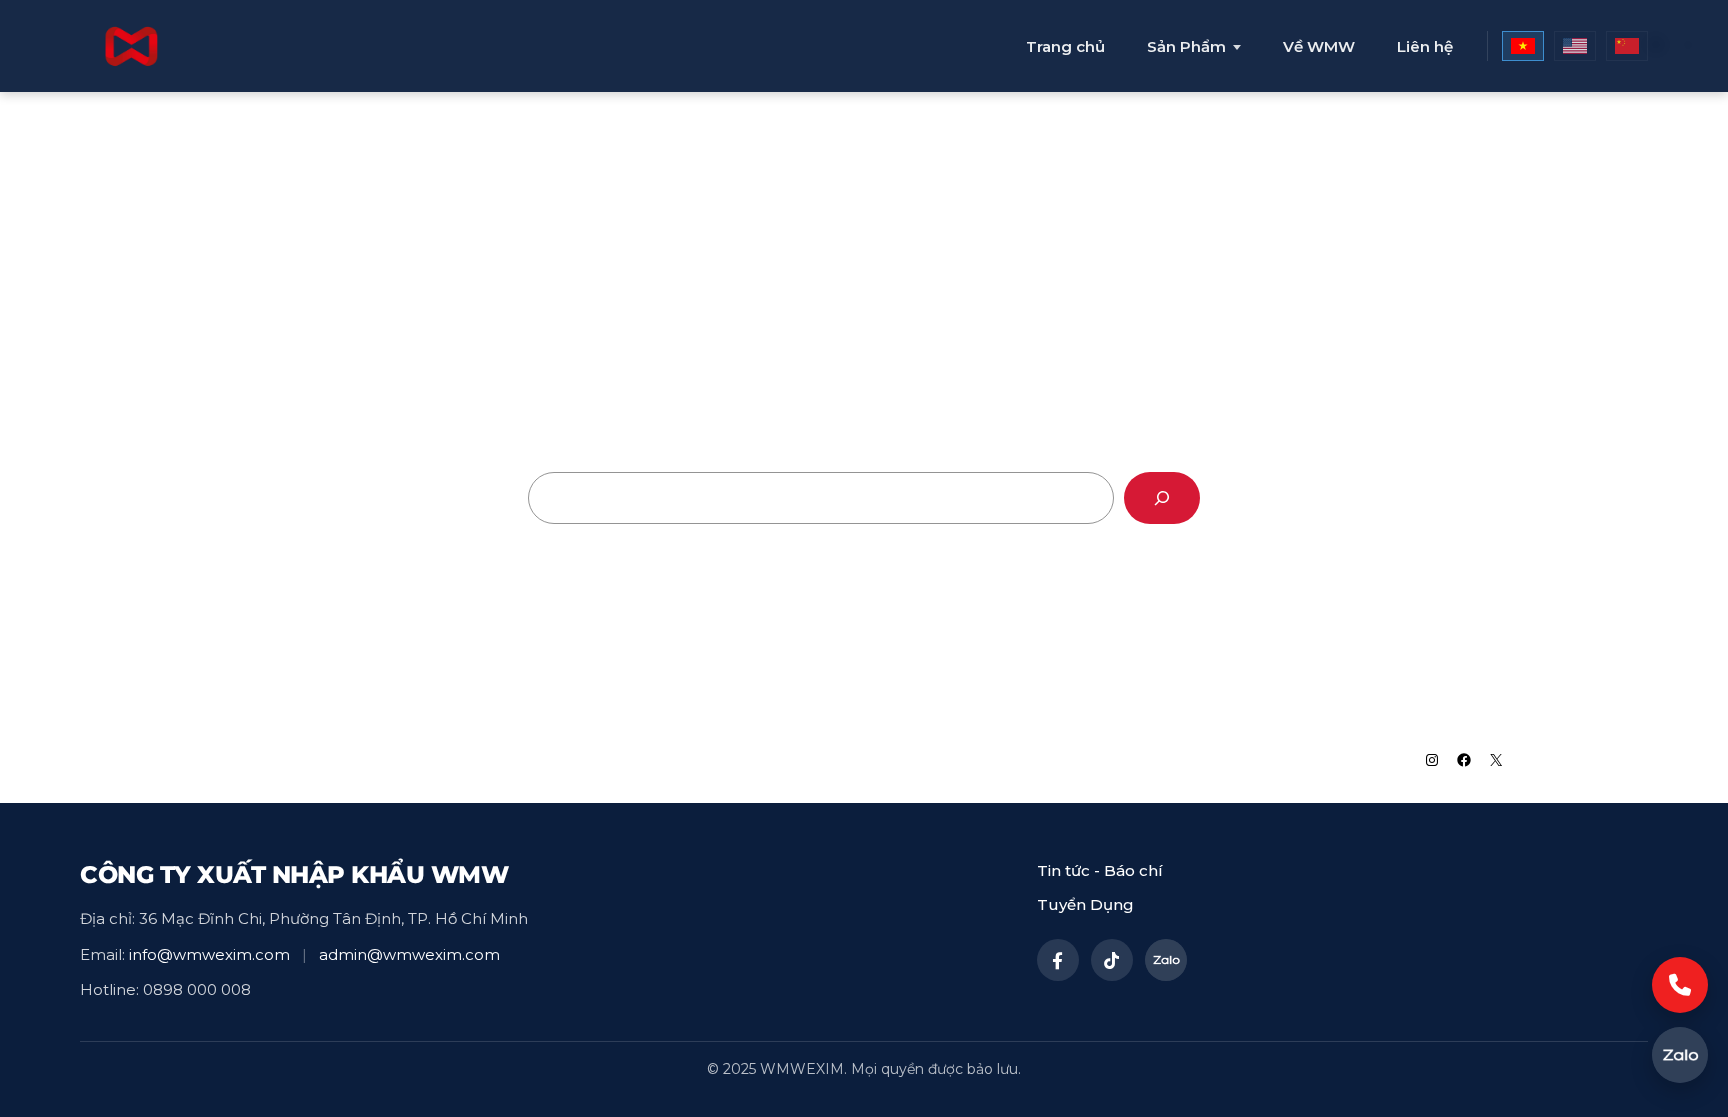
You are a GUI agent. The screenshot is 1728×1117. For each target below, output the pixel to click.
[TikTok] (1112, 960)
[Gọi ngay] (1680, 985)
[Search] (1162, 498)
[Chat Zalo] (1680, 1055)
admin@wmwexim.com (409, 954)
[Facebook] (1058, 960)
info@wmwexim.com (209, 954)
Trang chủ (1065, 46)
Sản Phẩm (1186, 47)
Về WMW (1319, 46)
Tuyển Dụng (1085, 904)
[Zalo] (1166, 960)
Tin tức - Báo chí (1100, 870)
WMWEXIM (283, 759)
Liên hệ (1425, 46)
